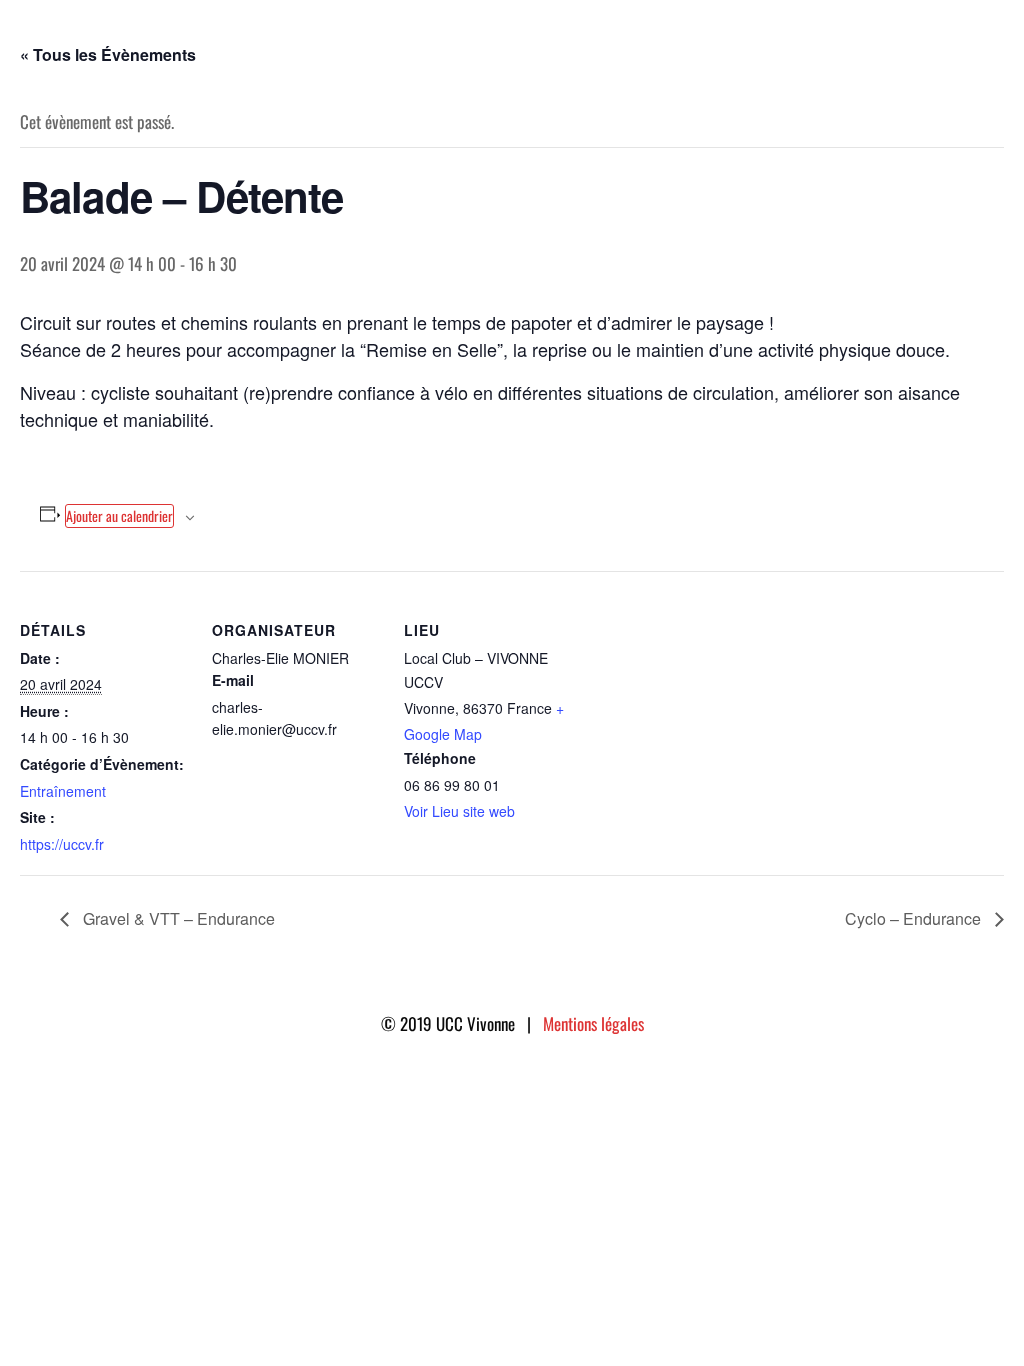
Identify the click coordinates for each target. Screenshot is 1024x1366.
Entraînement (63, 791)
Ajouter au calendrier (119, 515)
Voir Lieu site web (459, 811)
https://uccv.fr (62, 844)
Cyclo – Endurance (915, 918)
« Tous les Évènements (108, 54)
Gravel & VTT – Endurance (177, 918)
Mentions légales (593, 1023)
